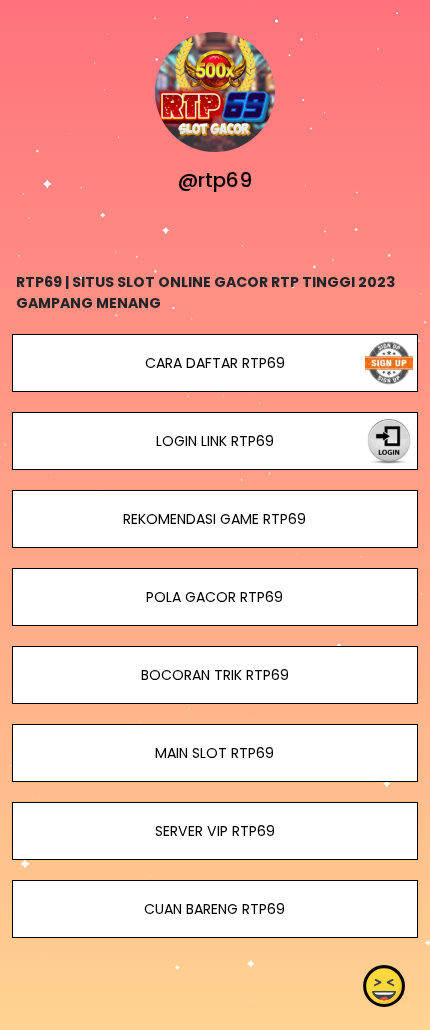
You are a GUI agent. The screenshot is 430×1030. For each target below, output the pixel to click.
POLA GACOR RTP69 (214, 597)
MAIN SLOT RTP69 (214, 753)
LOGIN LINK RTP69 (215, 441)
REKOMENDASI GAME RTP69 (214, 519)
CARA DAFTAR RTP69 (215, 363)
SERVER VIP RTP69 (215, 831)
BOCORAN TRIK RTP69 (215, 675)
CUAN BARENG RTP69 (214, 909)
